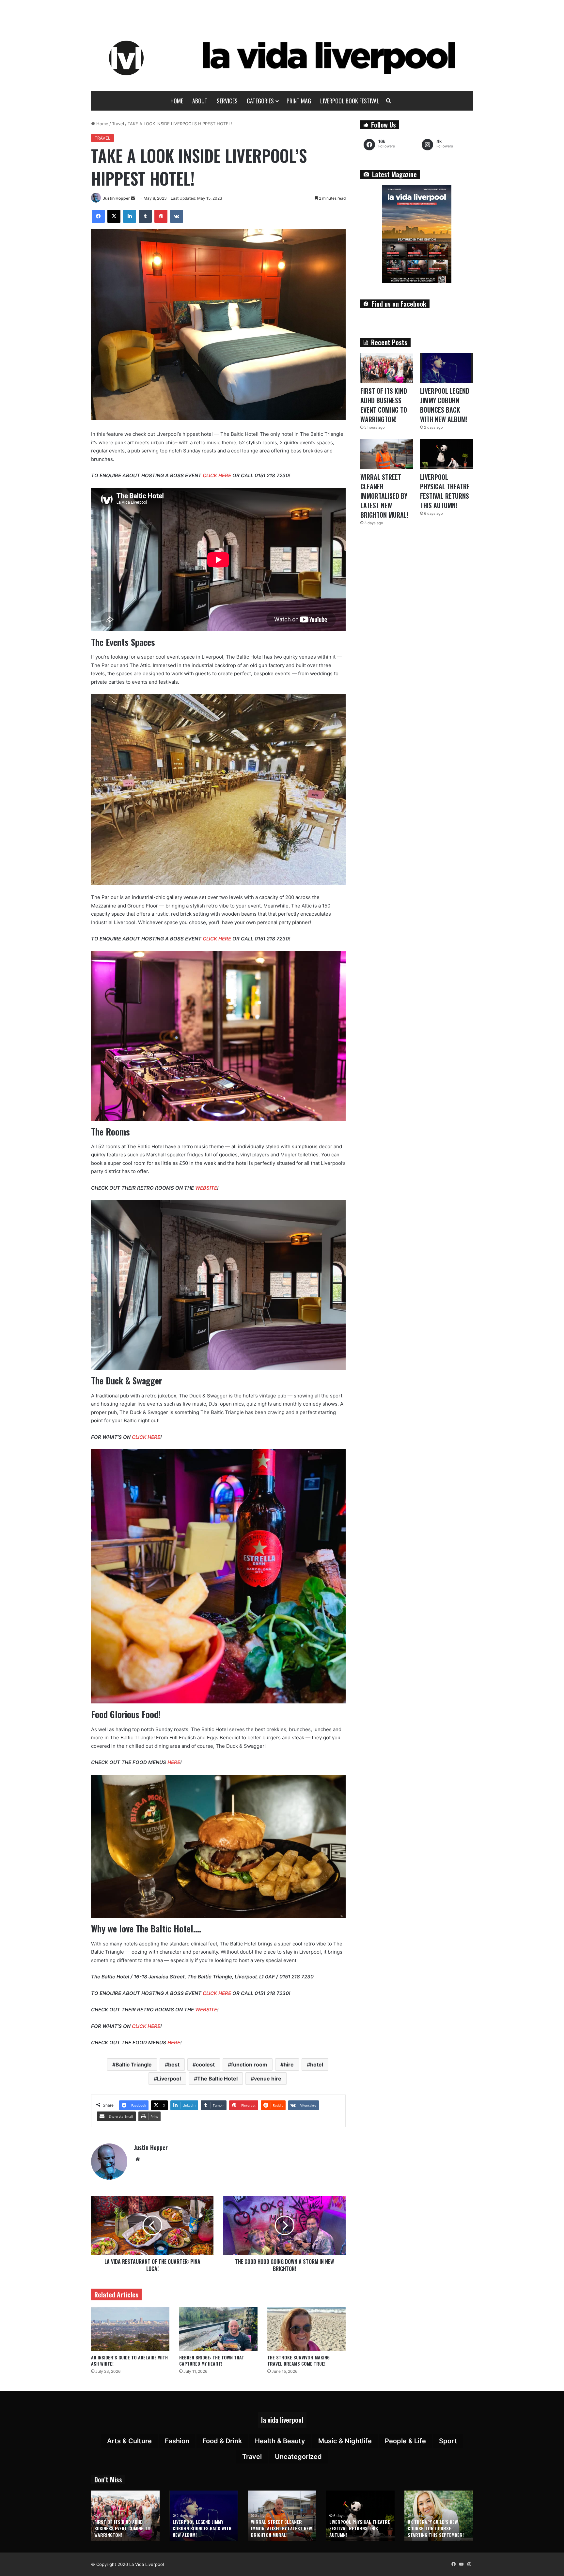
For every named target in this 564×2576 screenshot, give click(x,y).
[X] (114, 216)
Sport (448, 2441)
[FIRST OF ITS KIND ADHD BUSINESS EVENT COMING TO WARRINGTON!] (387, 368)
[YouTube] (461, 2564)
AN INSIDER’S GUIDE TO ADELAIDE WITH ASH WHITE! (129, 2360)
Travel (118, 124)
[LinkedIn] (130, 216)
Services (227, 101)
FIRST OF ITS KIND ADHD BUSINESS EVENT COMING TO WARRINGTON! (384, 405)
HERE (174, 1762)
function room (249, 2065)
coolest (205, 2065)
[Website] (138, 2159)
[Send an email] (133, 198)
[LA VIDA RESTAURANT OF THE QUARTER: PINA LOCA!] (152, 2225)
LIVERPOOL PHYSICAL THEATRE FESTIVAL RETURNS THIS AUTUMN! (445, 491)
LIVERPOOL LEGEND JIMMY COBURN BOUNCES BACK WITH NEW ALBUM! (445, 405)
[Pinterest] (161, 216)
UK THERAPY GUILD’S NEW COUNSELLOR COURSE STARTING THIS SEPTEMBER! (436, 2528)
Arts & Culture (129, 2441)
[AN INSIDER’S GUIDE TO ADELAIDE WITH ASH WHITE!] (130, 2329)
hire (289, 2065)
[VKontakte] (177, 216)
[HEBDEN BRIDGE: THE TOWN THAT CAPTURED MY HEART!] (218, 2329)
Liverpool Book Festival (350, 101)
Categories (260, 101)
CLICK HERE (217, 475)
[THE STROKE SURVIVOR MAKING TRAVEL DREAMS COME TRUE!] (306, 2329)
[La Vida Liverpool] (282, 58)
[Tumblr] (145, 216)
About (200, 101)
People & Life (405, 2441)
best (174, 2065)
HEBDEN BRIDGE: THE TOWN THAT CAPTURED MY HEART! (212, 2360)
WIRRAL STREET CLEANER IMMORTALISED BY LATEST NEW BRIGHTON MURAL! (384, 496)
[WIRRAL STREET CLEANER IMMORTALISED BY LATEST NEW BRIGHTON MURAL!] (387, 454)
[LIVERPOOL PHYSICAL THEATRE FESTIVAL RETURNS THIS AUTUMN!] (446, 454)
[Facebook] (98, 216)
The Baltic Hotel (217, 2079)
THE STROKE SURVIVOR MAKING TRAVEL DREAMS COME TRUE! (298, 2360)
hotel (317, 2065)
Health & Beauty (280, 2441)
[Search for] (389, 101)
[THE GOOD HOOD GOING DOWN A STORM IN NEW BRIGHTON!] (284, 2225)
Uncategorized (298, 2457)
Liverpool (169, 2079)
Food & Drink (222, 2441)
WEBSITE (206, 1188)
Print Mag (299, 101)
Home (177, 101)
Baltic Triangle (134, 2065)
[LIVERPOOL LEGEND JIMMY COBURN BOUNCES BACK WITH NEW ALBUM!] (446, 368)
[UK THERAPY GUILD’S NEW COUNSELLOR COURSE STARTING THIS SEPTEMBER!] (439, 2516)
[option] (125, 2516)
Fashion (177, 2441)
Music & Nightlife (345, 2441)
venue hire (268, 2079)
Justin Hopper (116, 198)
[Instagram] (469, 2564)
